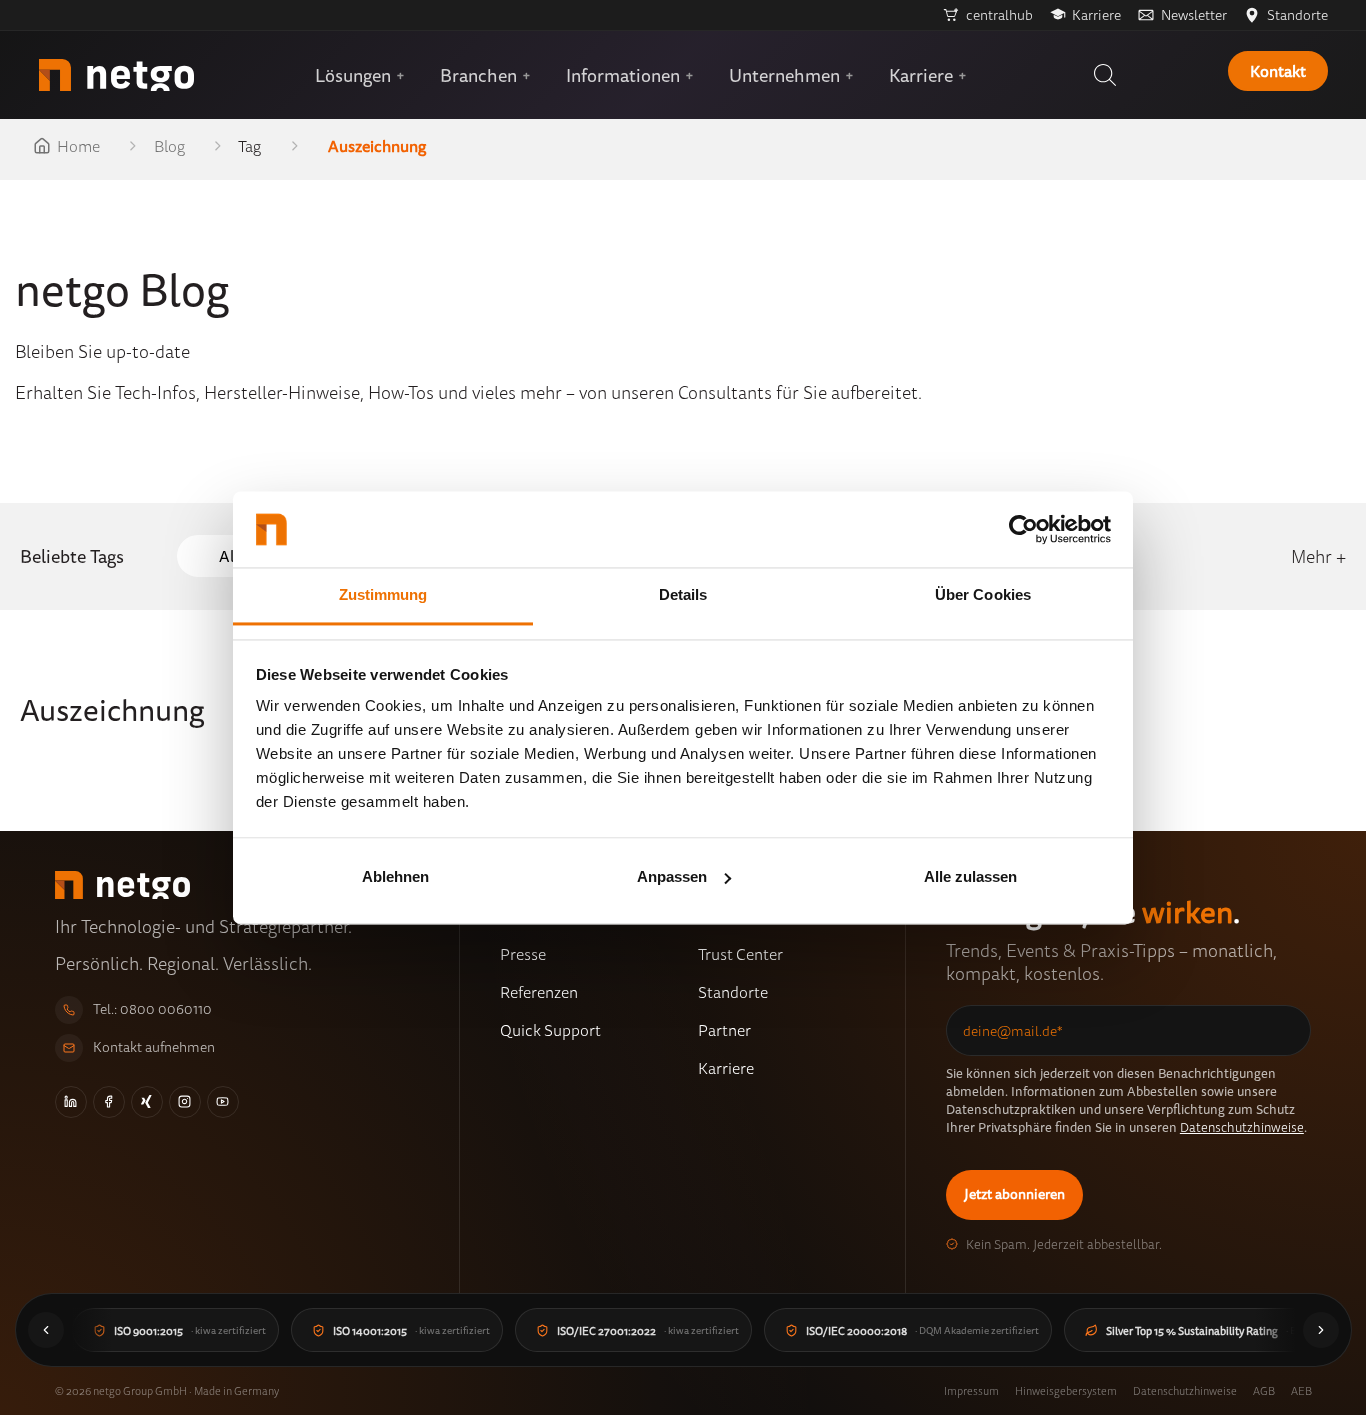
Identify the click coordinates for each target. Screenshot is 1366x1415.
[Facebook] (109, 1102)
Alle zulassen (970, 876)
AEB (1301, 1390)
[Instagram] (185, 1102)
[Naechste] (1321, 1330)
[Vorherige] (46, 1330)
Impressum (971, 1390)
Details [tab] (683, 595)
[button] (1105, 75)
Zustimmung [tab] (383, 595)
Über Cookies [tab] (983, 595)
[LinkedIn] (71, 1102)
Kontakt (1278, 71)
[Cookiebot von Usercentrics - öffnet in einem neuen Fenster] (1023, 529)
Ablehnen (395, 876)
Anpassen (672, 876)
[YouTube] (223, 1102)
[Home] (116, 75)
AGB (1264, 1390)
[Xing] (147, 1102)
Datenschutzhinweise (1242, 1127)
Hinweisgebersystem (1066, 1390)
